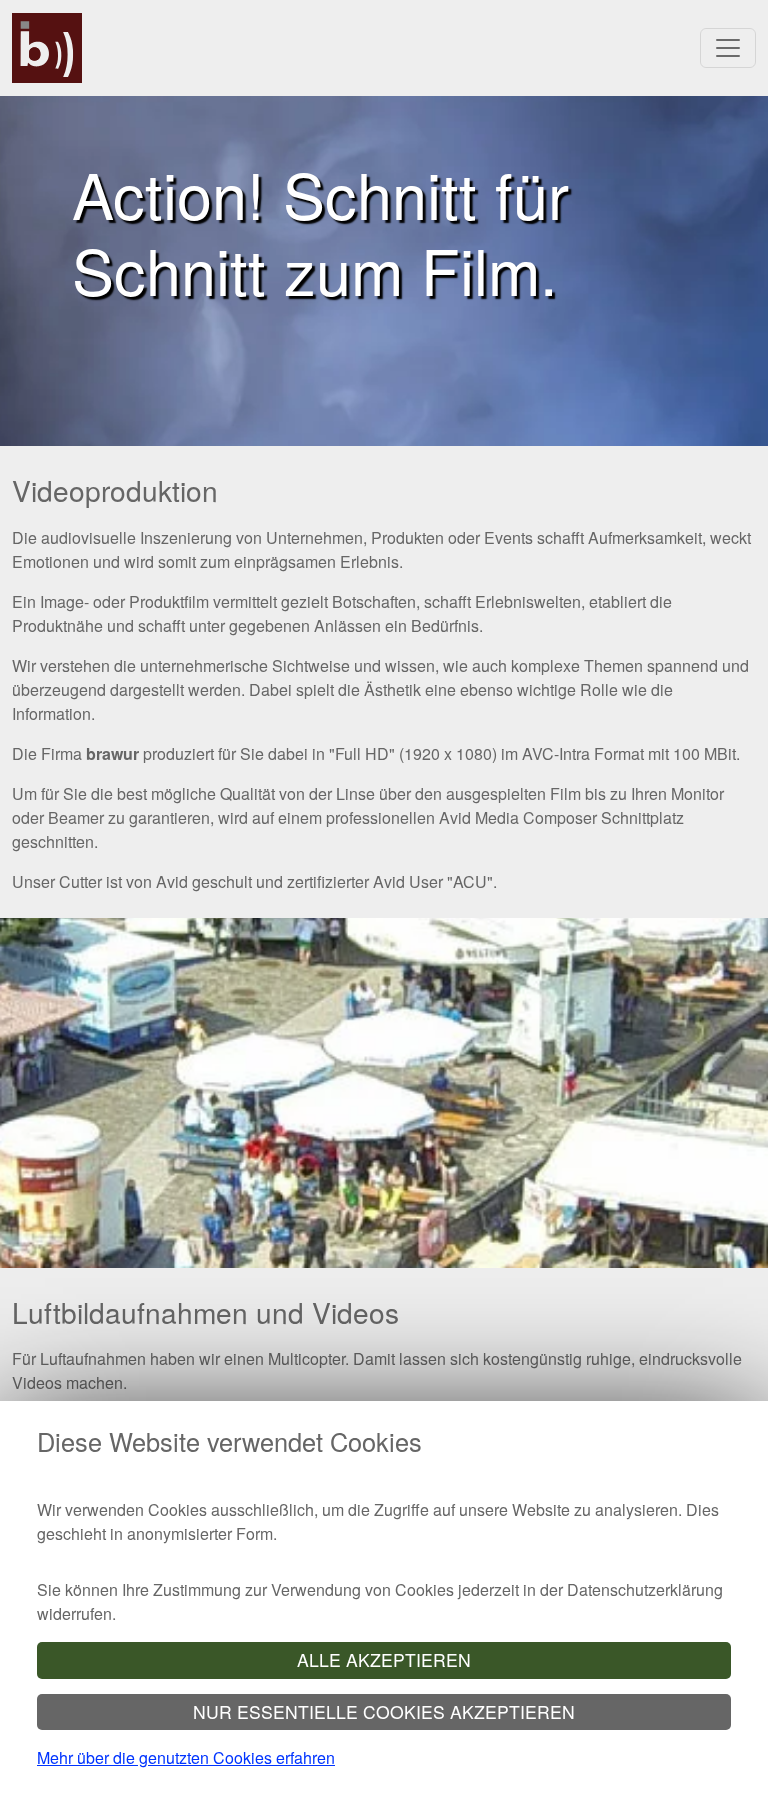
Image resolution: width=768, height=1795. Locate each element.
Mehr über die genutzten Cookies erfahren (186, 1757)
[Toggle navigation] (728, 48)
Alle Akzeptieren (384, 1659)
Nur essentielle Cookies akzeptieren (384, 1711)
